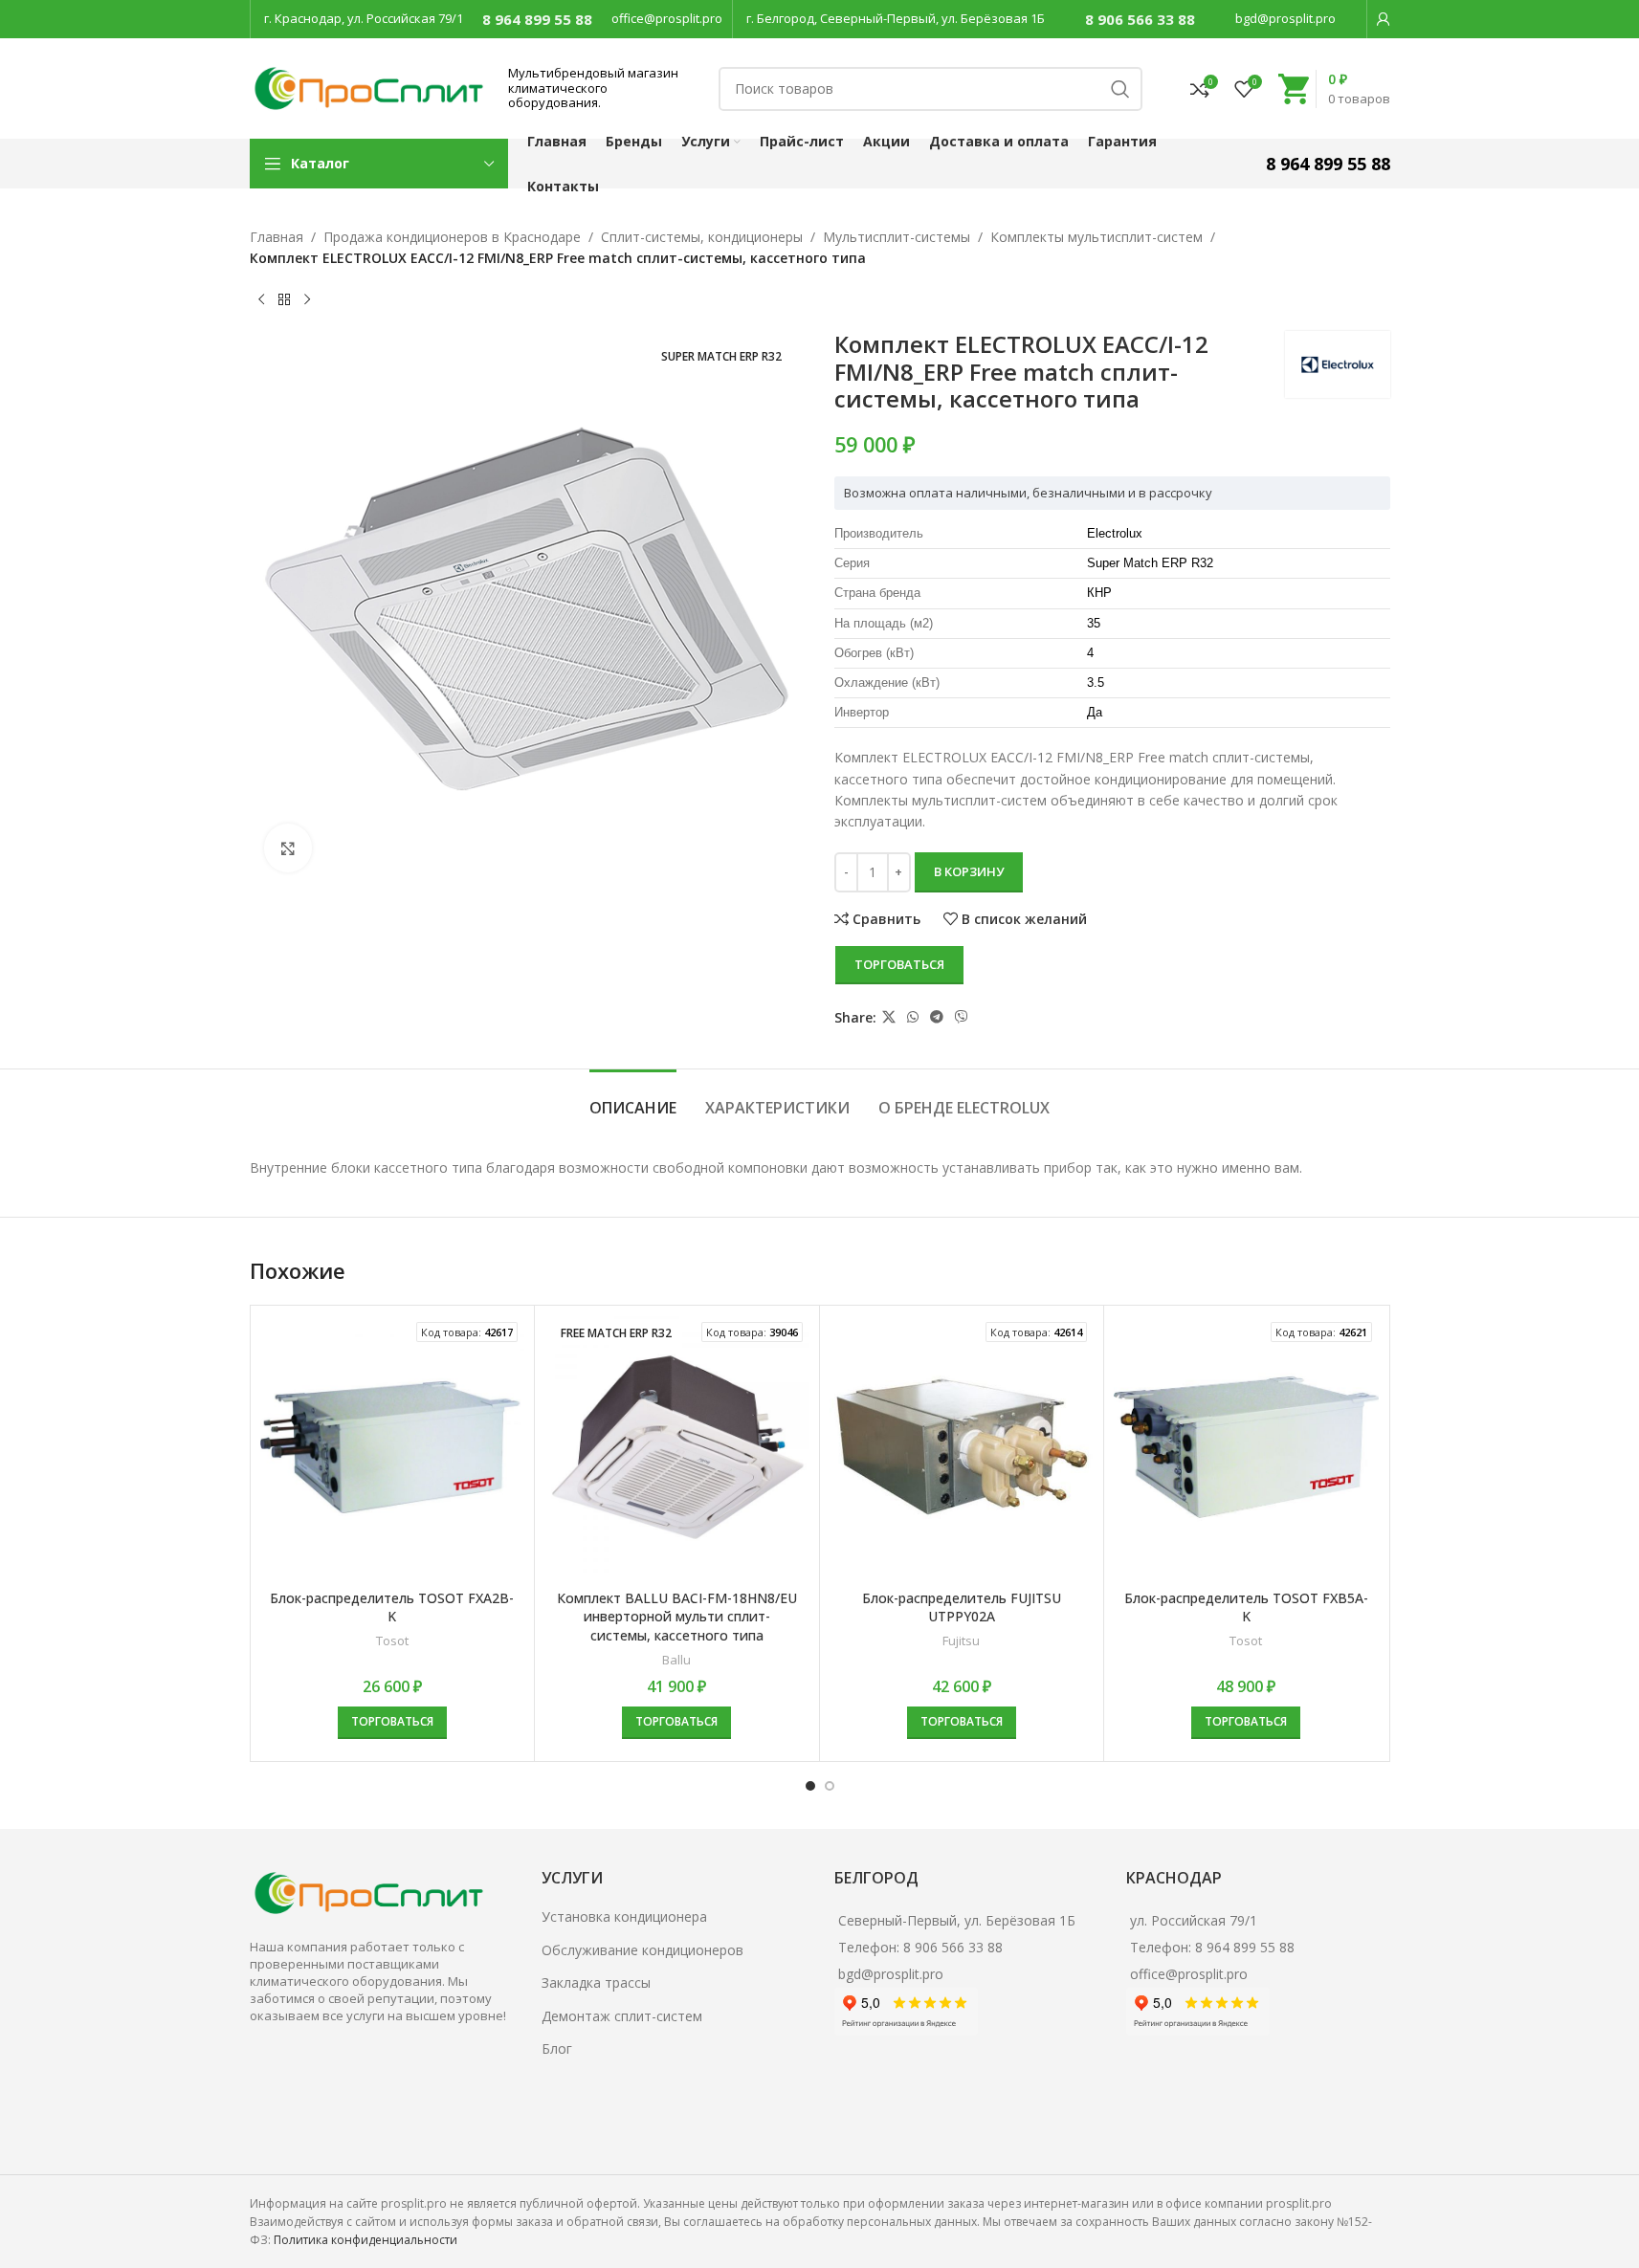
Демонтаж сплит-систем (622, 2016)
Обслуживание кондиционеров (642, 1950)
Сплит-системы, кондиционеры (702, 237)
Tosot (392, 1640)
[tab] (633, 1099)
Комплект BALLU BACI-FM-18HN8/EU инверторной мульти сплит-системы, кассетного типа (677, 1617)
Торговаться (899, 964)
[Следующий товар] (307, 300)
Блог (557, 2048)
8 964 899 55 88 (537, 19)
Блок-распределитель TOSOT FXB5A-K (1246, 1607)
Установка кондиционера (624, 1916)
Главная (277, 237)
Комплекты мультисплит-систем (1096, 237)
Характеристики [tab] (777, 1108)
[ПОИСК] (1120, 89)
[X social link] (889, 1017)
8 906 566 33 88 (1140, 19)
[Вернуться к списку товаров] (284, 300)
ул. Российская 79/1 (1194, 1920)
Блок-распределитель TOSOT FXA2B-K (392, 1607)
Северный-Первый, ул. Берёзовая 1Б (957, 1920)
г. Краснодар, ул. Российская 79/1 (364, 18)
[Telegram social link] (937, 1017)
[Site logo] (369, 87)
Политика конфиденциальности (365, 2240)
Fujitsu (961, 1640)
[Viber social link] (962, 1017)
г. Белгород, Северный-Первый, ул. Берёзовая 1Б (896, 18)
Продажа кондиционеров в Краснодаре (452, 237)
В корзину (969, 871)
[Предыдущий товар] (261, 300)
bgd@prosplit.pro (1285, 18)
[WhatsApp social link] (913, 1017)
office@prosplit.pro (667, 18)
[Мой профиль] (1384, 19)
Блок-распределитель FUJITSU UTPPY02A (962, 1607)
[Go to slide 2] (830, 1786)
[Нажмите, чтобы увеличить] (288, 848)
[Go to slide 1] (810, 1786)
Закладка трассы (596, 1982)
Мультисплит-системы (897, 237)
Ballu (676, 1660)
